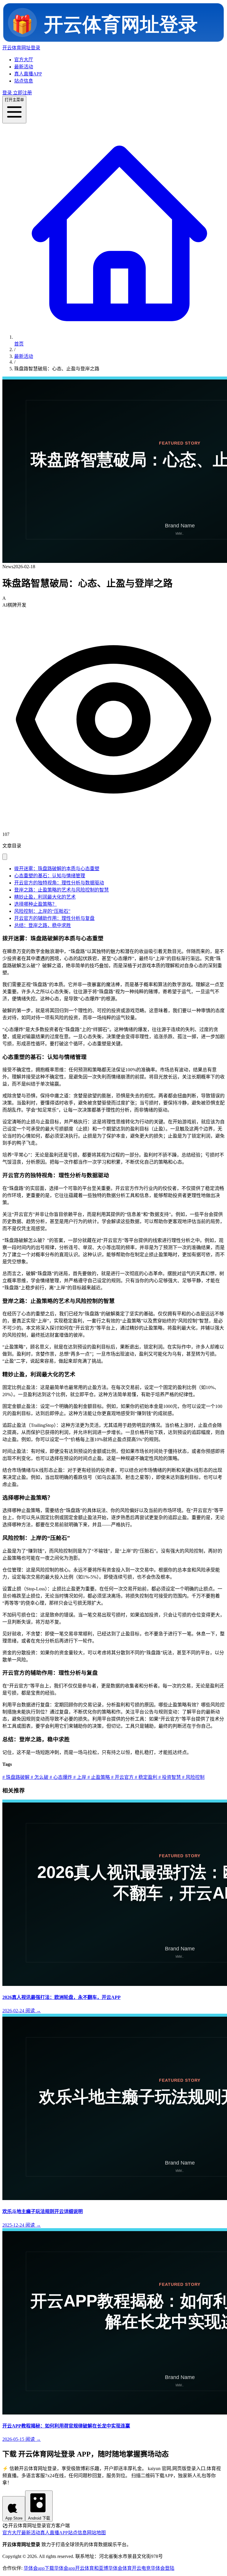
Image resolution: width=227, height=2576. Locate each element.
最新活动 (24, 67)
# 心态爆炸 (60, 1777)
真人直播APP (28, 74)
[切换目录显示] (5, 857)
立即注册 (22, 93)
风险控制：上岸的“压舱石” (42, 911)
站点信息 (24, 81)
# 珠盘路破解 (16, 1777)
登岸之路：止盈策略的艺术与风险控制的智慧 (61, 890)
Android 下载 (39, 2518)
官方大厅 (24, 60)
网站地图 (96, 2533)
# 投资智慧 (169, 1777)
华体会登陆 (163, 2568)
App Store (14, 2518)
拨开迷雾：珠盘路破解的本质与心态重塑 (57, 869)
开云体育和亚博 (92, 2568)
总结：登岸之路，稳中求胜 (43, 925)
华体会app (65, 2568)
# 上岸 (79, 1777)
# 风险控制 (193, 1777)
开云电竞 (141, 2568)
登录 (7, 93)
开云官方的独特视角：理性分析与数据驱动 (59, 883)
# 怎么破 (39, 1777)
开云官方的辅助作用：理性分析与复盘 (54, 918)
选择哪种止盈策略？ (35, 904)
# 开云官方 (122, 1777)
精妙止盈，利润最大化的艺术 (45, 897)
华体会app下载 (39, 2568)
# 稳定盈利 (145, 1777)
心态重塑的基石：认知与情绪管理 (50, 876)
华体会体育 (120, 2568)
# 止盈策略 (98, 1777)
